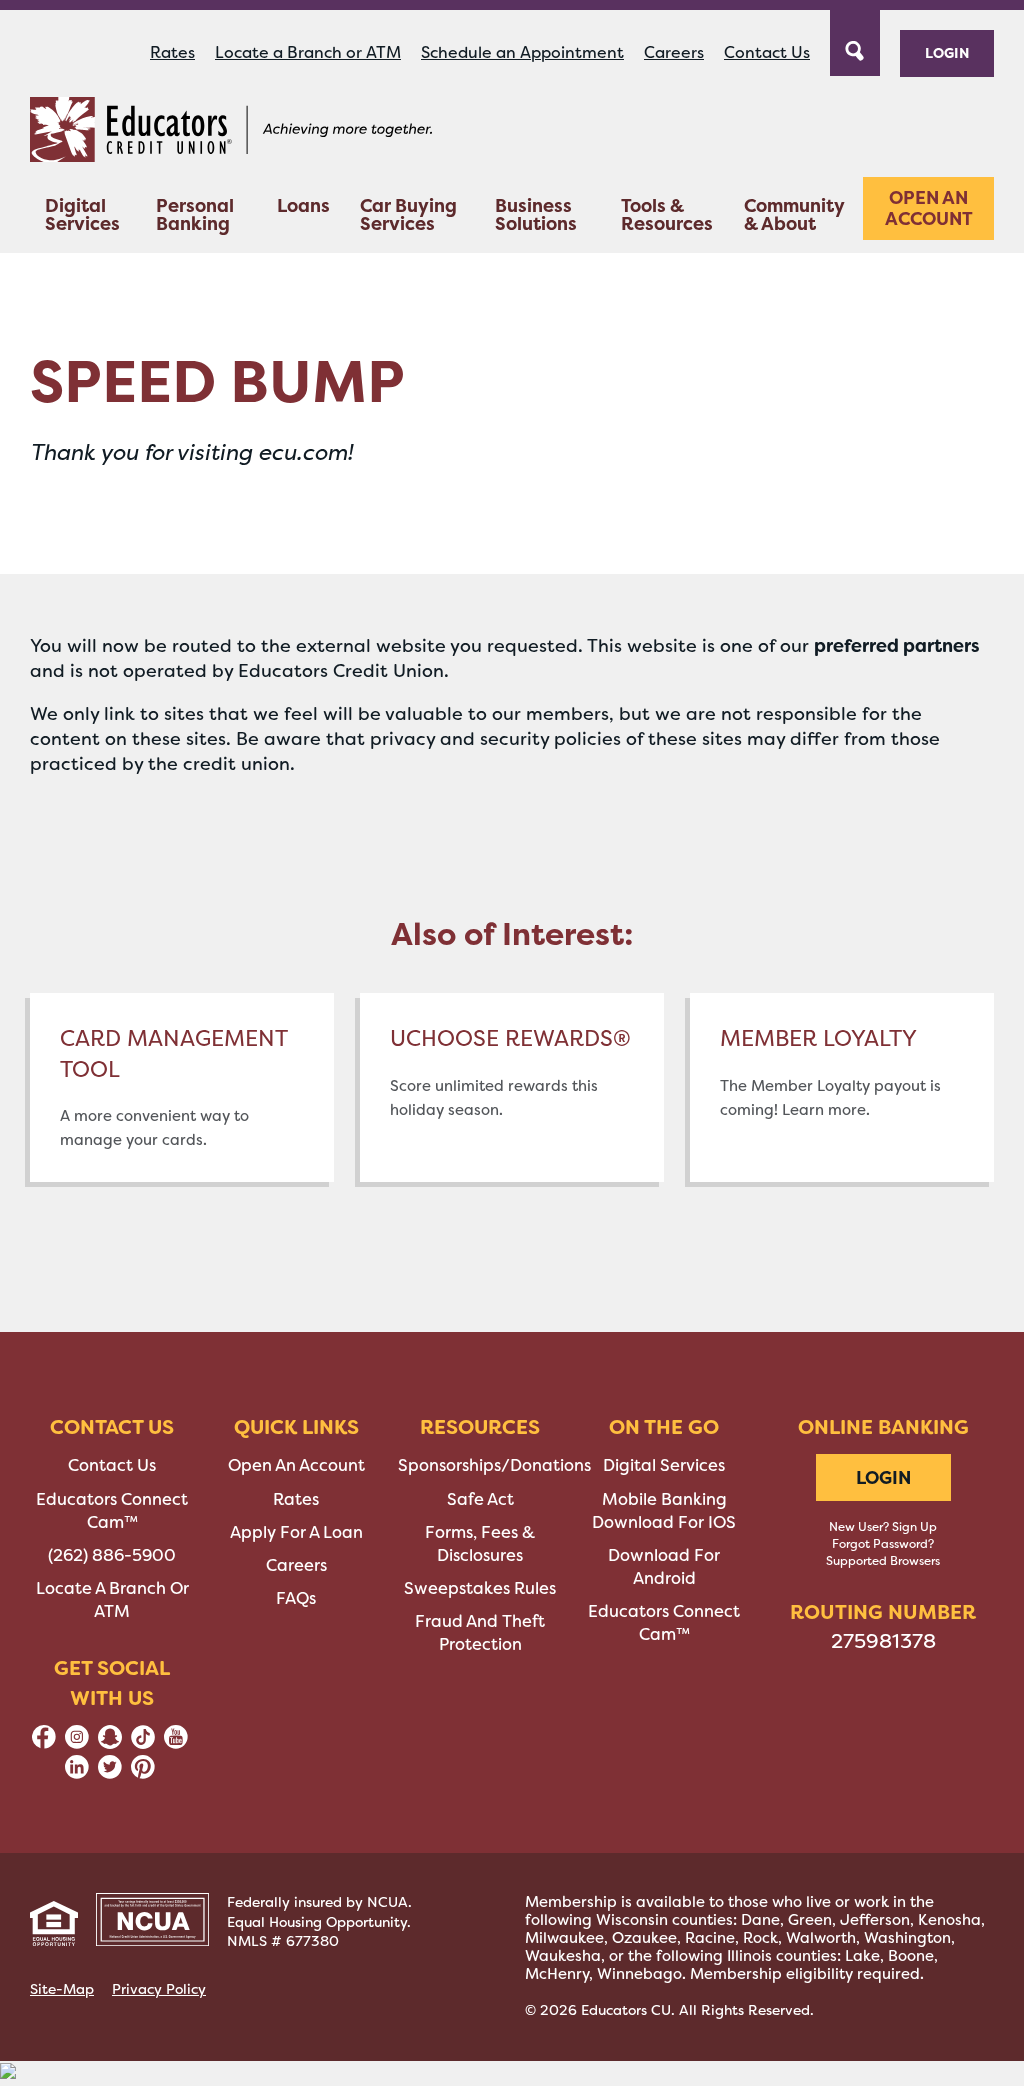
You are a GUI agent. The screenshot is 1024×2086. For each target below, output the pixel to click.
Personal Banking (195, 214)
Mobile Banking (664, 1499)
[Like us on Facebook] (44, 1743)
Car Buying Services (408, 214)
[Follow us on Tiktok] (143, 1743)
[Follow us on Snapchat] (110, 1743)
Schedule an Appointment (522, 52)
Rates (172, 52)
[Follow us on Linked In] (77, 1773)
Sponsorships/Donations (494, 1465)
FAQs (296, 1598)
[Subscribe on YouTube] (176, 1743)
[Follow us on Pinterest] (143, 1773)
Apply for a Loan (296, 1532)
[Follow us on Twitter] (110, 1773)
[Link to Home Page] (231, 133)
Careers (674, 52)
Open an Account (929, 208)
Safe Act (480, 1499)
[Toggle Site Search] (855, 41)
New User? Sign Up (883, 1527)
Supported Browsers (883, 1561)
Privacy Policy (159, 1989)
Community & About (794, 214)
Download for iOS (664, 1522)
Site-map (62, 1989)
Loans (303, 205)
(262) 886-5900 (112, 1555)
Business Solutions (536, 214)
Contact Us (767, 52)
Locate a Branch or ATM (308, 52)
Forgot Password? (883, 1544)
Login (947, 52)
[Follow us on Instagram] (77, 1743)
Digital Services (82, 214)
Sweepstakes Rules (480, 1588)
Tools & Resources (667, 214)
